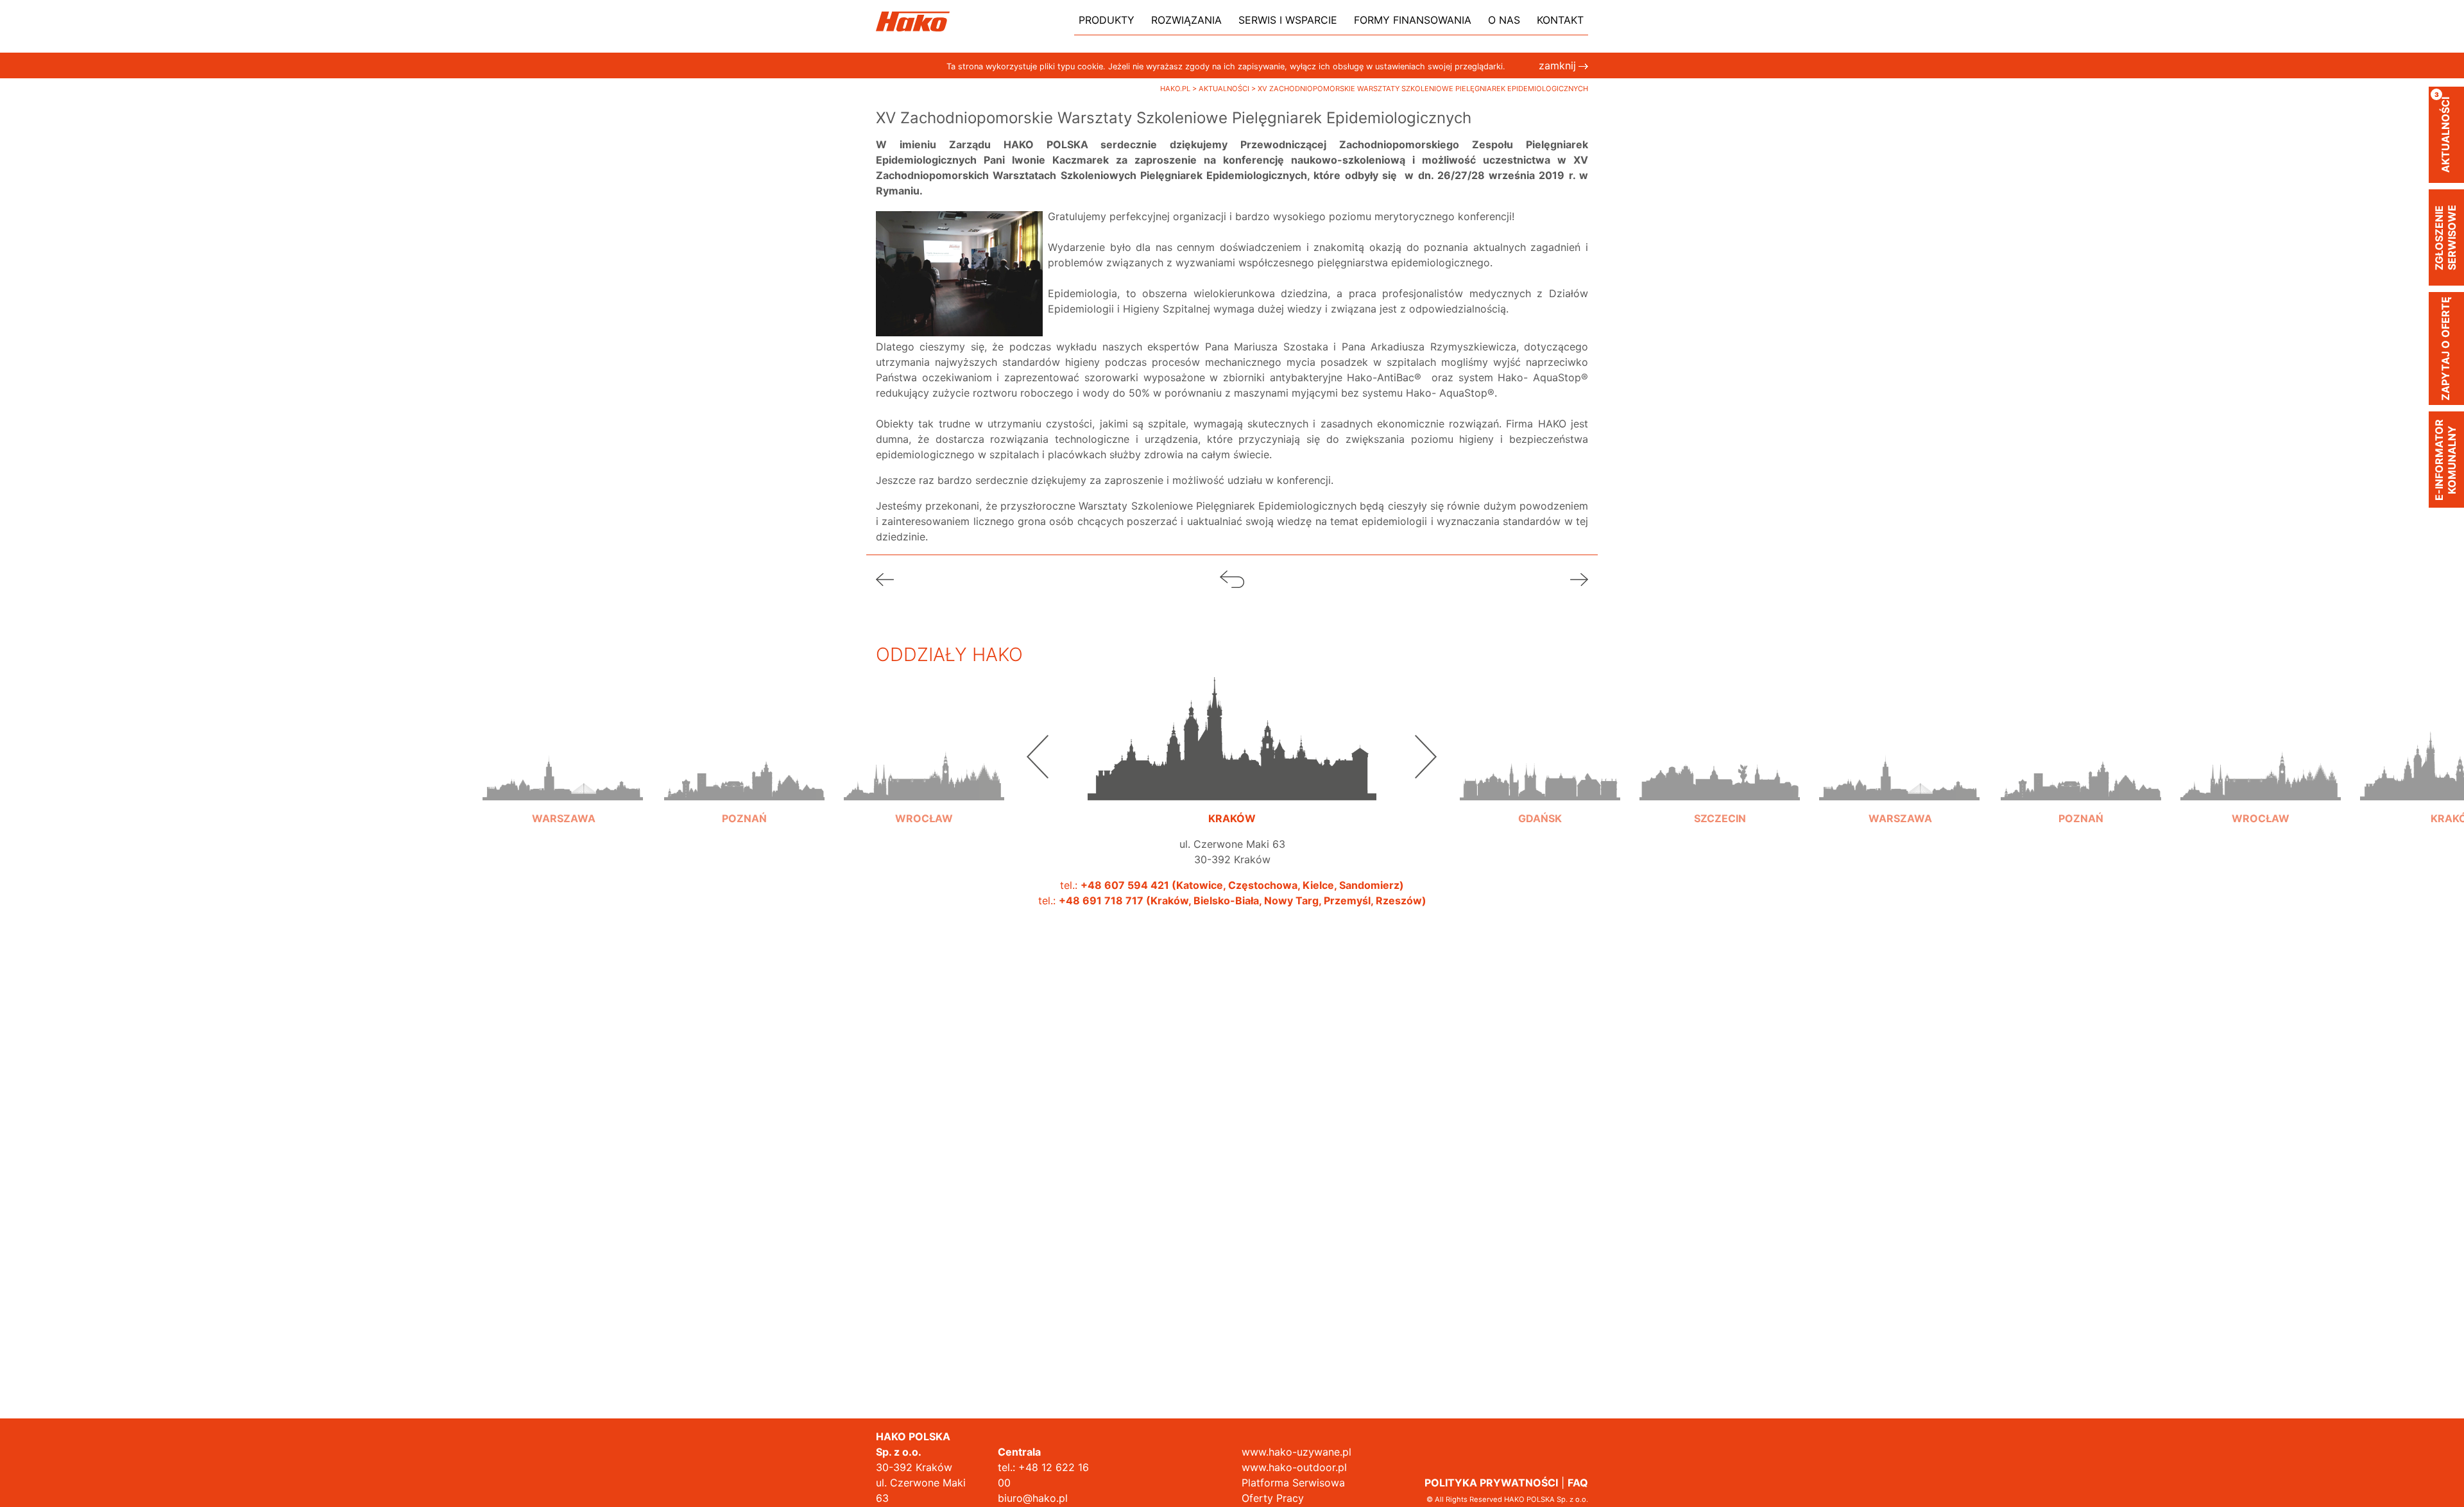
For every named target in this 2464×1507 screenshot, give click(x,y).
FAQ (1578, 1483)
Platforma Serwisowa (1293, 1483)
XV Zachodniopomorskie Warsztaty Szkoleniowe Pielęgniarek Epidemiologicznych (1423, 89)
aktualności (2443, 132)
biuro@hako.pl (1033, 1498)
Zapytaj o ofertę (2445, 349)
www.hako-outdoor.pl (1294, 1467)
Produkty (1107, 20)
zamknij (1557, 65)
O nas (1504, 20)
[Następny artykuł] (1579, 578)
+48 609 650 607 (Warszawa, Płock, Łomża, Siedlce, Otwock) (564, 931)
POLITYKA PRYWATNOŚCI (1491, 1483)
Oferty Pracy (1273, 1498)
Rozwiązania (1186, 20)
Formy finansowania (1413, 20)
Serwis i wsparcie (1288, 20)
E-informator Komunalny (2445, 460)
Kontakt (1560, 20)
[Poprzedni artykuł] (885, 578)
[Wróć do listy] (1232, 578)
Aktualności (1225, 89)
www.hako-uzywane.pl (1296, 1452)
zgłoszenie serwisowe (2445, 237)
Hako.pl (1176, 89)
